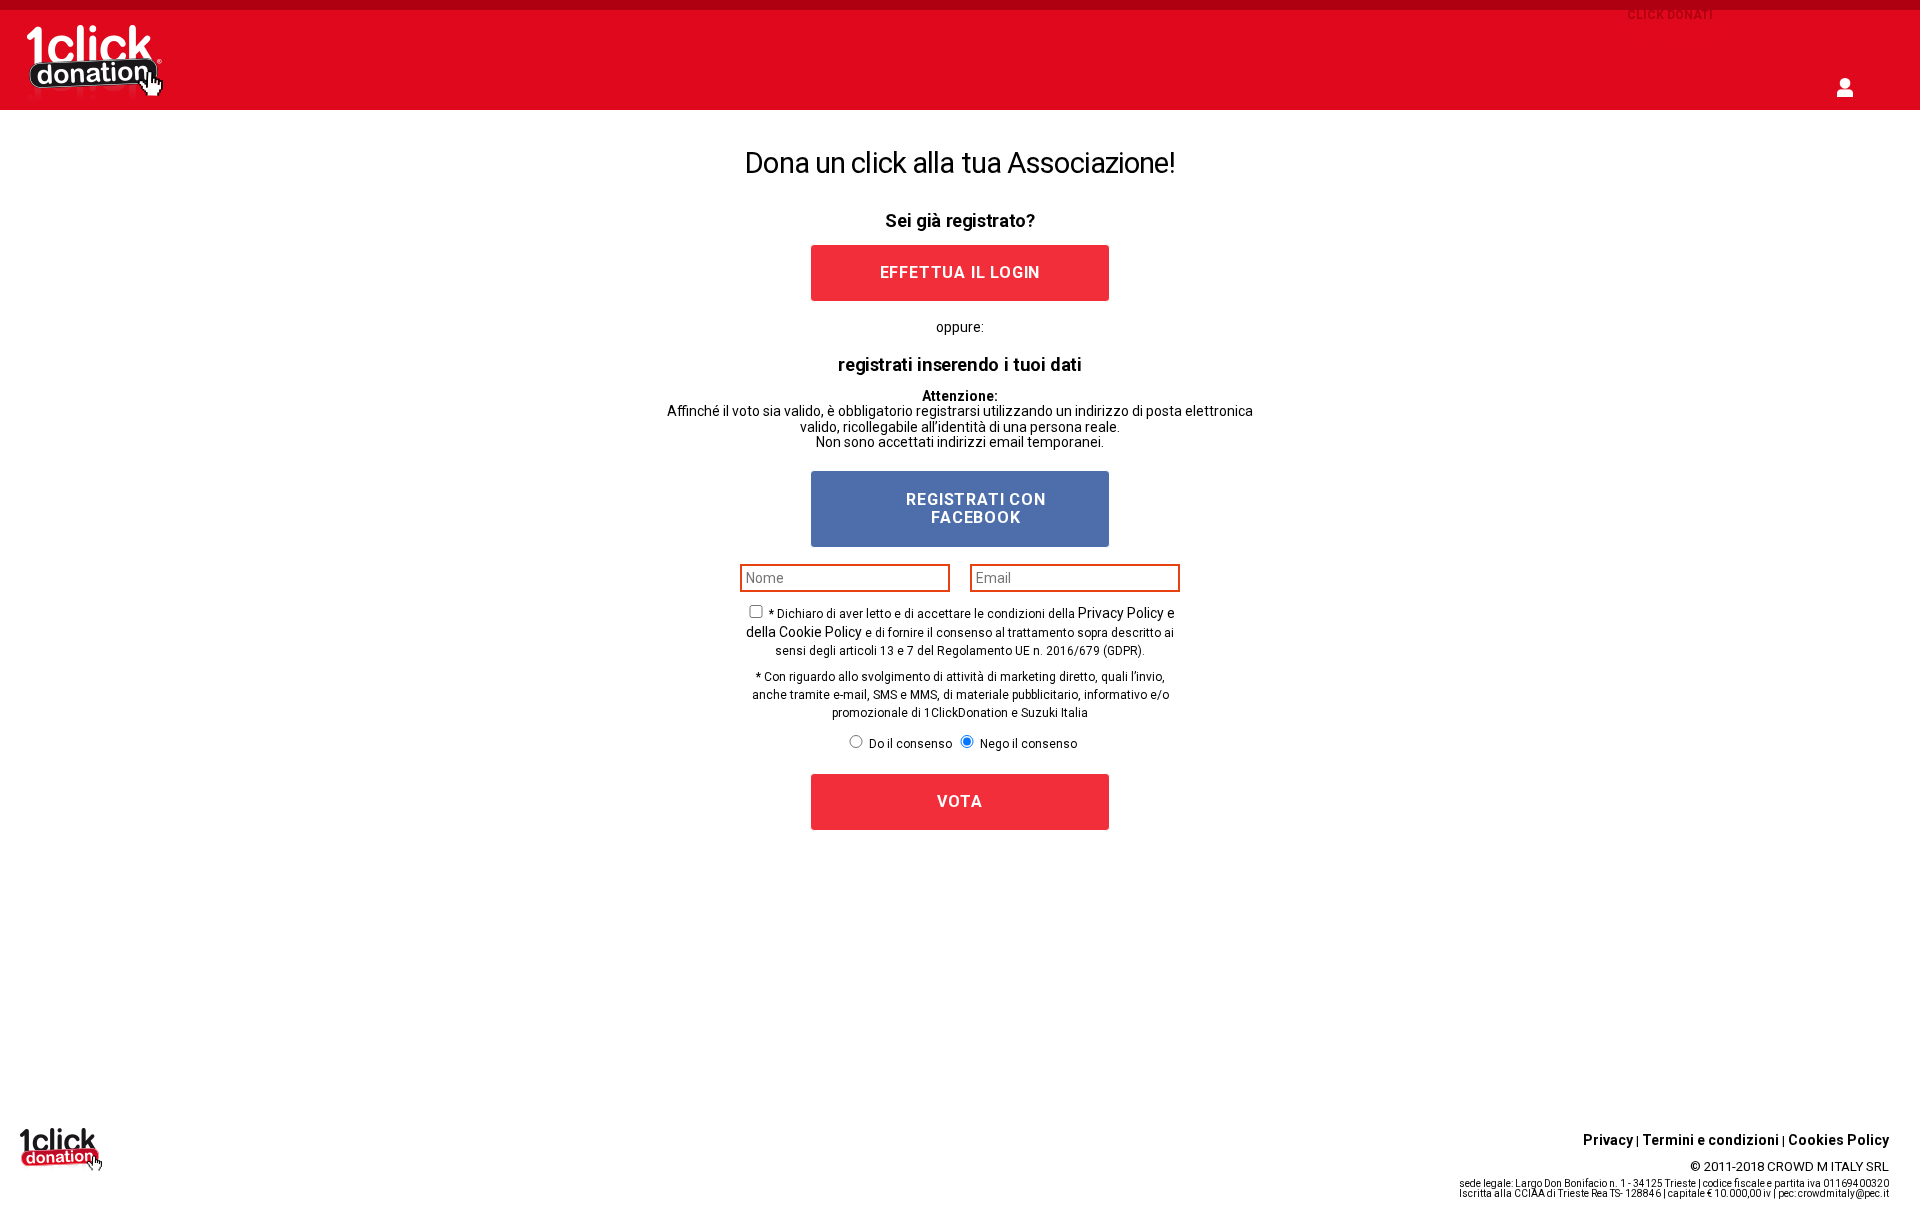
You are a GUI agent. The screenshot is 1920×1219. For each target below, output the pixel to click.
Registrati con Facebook (975, 508)
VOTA (959, 801)
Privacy (1608, 1140)
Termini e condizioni (1710, 1140)
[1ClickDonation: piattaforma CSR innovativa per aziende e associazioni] (95, 98)
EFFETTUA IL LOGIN (960, 272)
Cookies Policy (1838, 1140)
